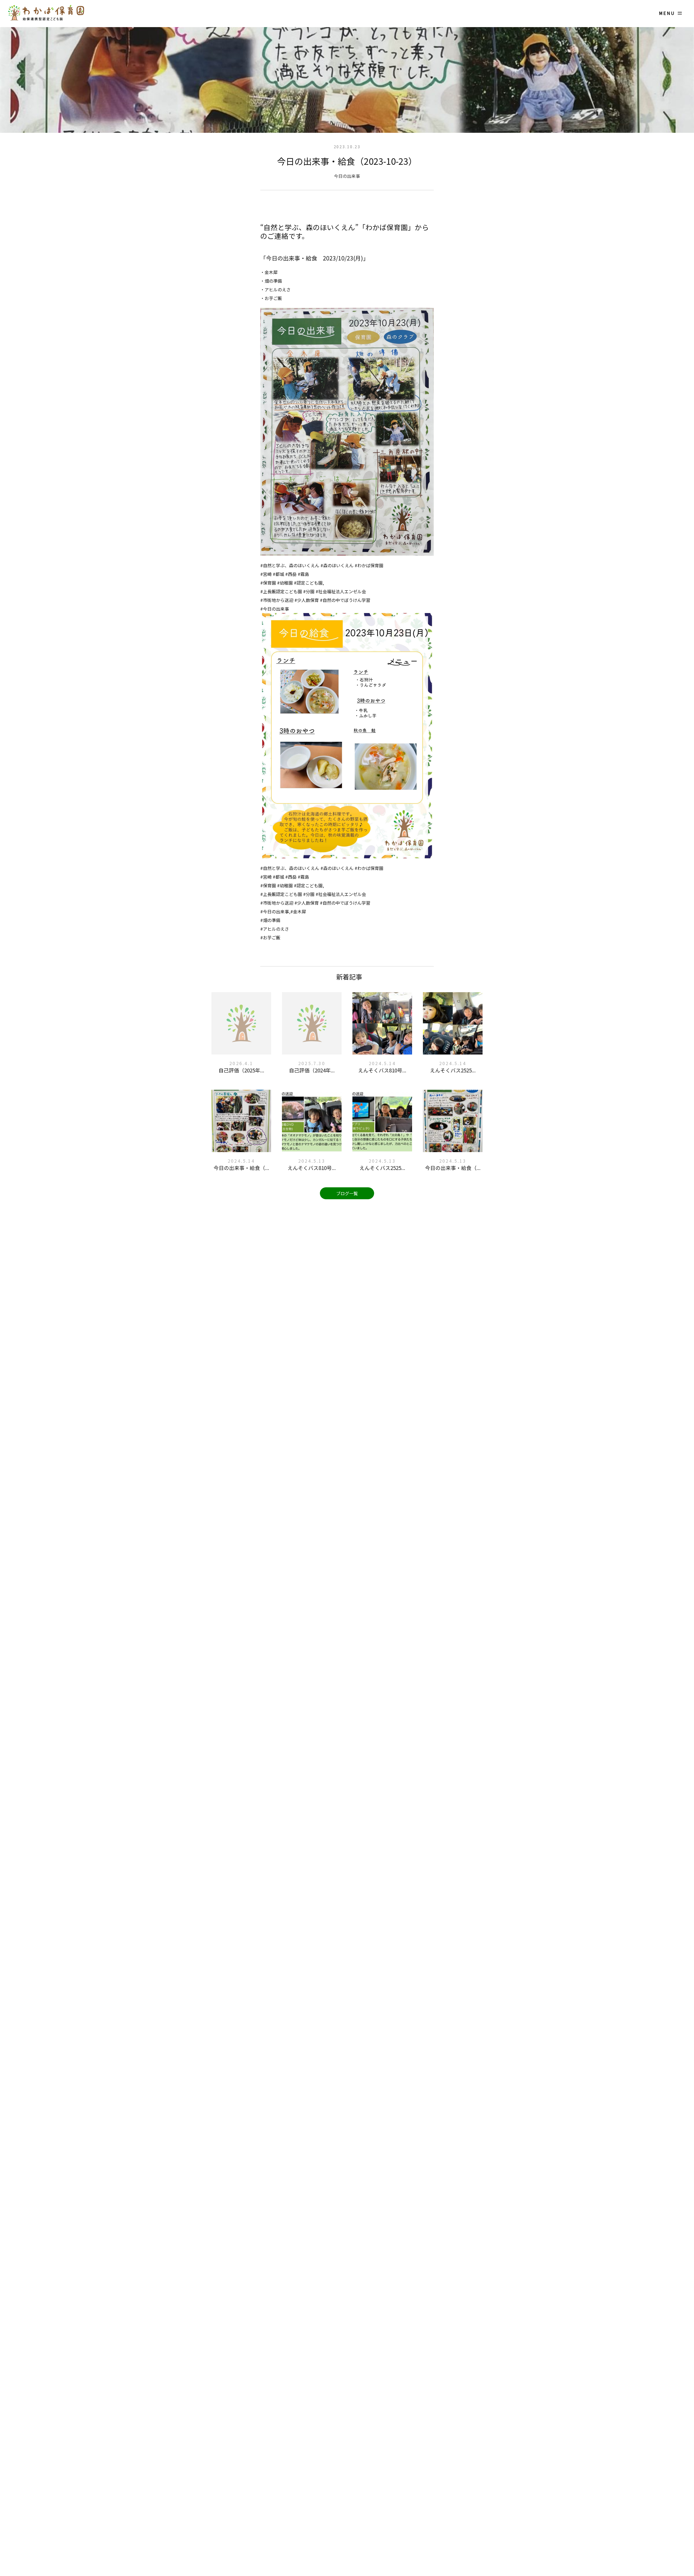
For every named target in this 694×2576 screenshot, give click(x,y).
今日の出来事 (347, 176)
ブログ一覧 (347, 1193)
